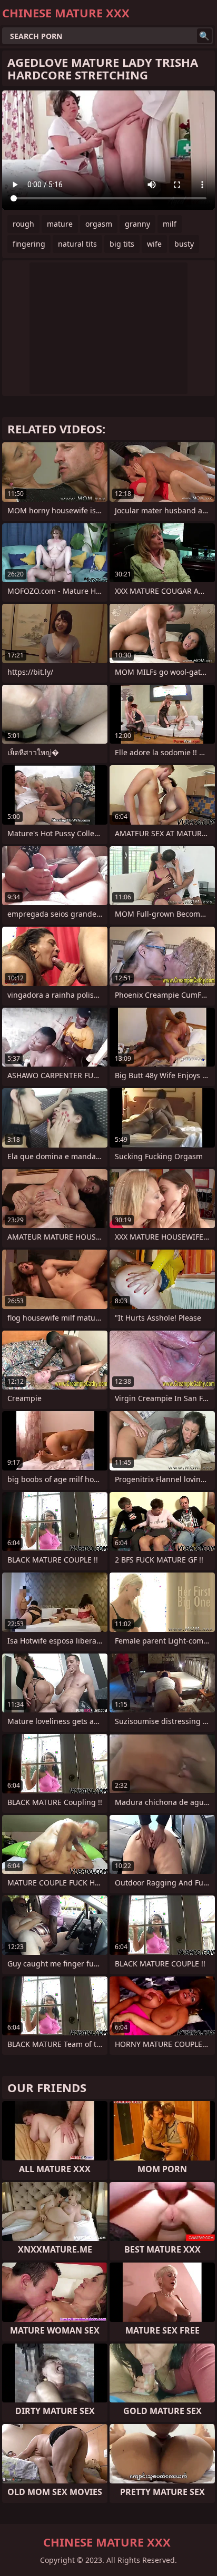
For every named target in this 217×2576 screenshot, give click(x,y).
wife (154, 244)
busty (184, 244)
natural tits (77, 244)
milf (170, 224)
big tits (122, 244)
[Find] (204, 36)
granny (137, 224)
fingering (29, 244)
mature (60, 224)
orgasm (99, 224)
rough (23, 224)
